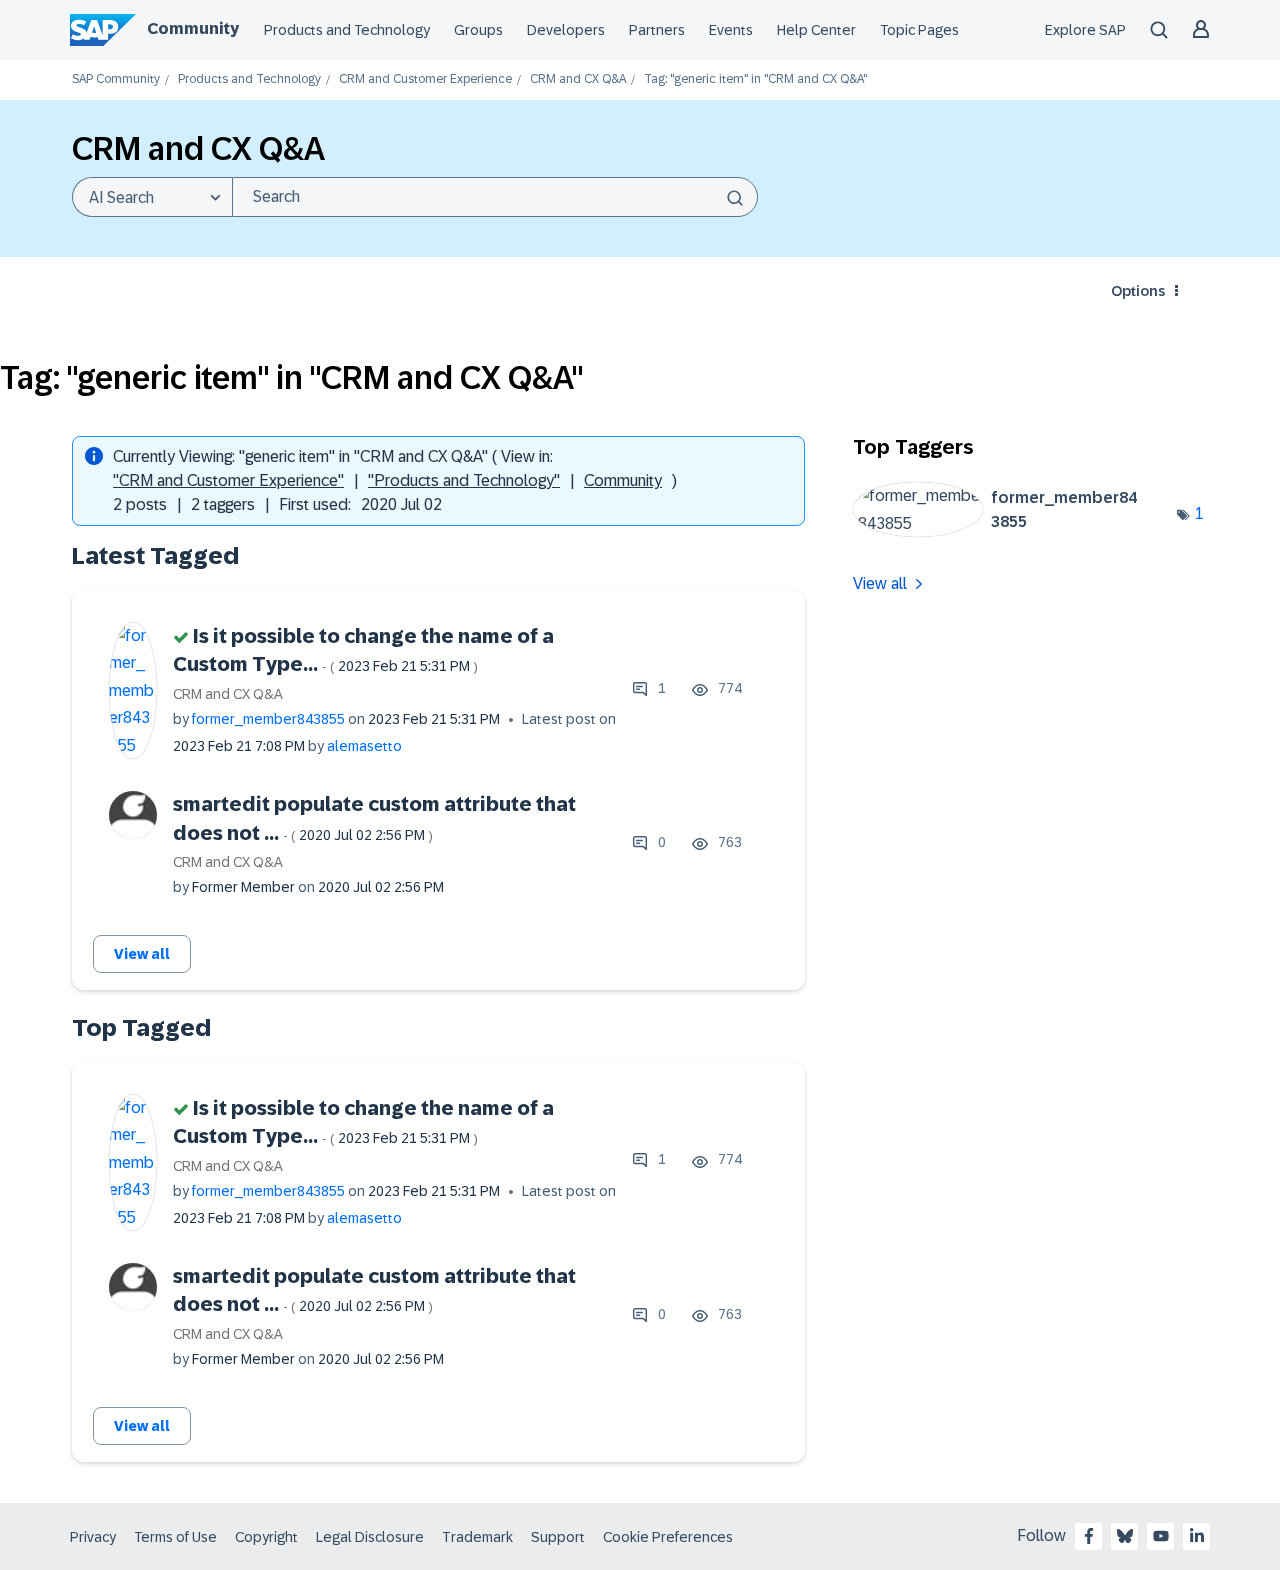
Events (731, 30)
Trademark (477, 1537)
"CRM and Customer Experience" (228, 480)
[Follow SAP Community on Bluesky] (1125, 1536)
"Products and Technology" (464, 480)
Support (558, 1537)
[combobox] (495, 197)
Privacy (93, 1537)
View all (142, 954)
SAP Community (116, 79)
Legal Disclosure (370, 1537)
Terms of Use (175, 1537)
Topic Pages (919, 30)
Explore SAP (1085, 30)
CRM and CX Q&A (578, 79)
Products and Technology (347, 30)
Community (193, 28)
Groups (478, 30)
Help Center (816, 30)
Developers (566, 30)
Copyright (266, 1537)
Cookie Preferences (668, 1537)
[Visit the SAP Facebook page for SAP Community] (1089, 1536)
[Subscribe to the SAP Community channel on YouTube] (1161, 1536)
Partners (657, 30)
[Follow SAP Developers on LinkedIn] (1197, 1536)
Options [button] (1138, 291)
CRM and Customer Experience (425, 79)
